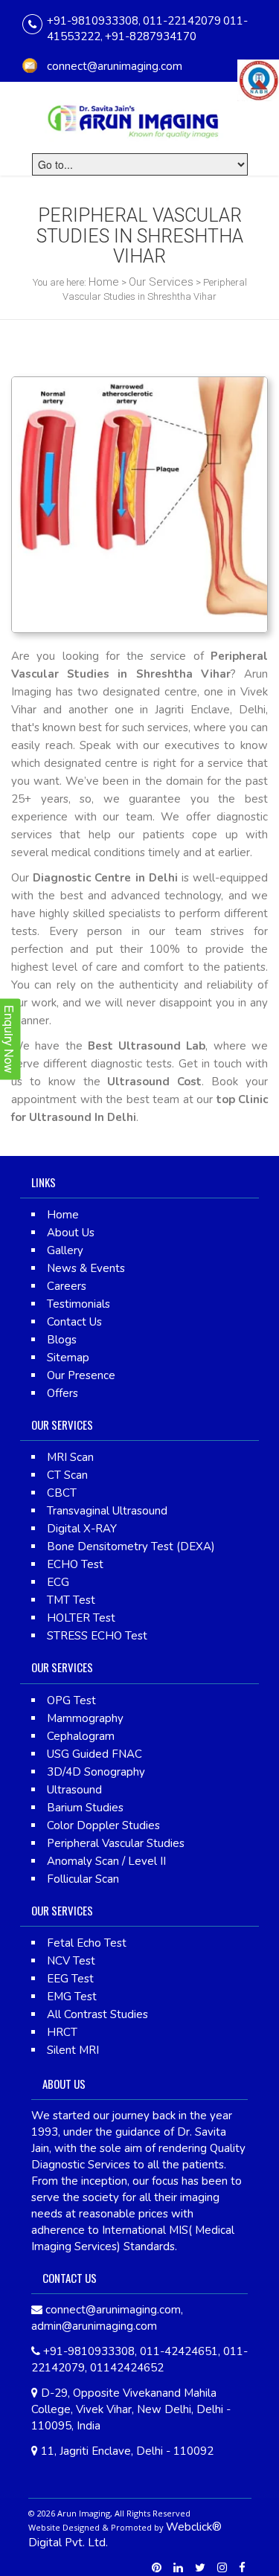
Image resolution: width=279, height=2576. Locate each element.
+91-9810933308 (93, 21)
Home (104, 282)
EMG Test (72, 1997)
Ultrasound (74, 1790)
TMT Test (71, 1600)
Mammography (85, 1718)
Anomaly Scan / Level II (106, 1861)
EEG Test (70, 1979)
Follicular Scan (83, 1879)
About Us (71, 1233)
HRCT (62, 2032)
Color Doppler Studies (103, 1825)
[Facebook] (242, 2568)
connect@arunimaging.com (115, 66)
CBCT (62, 1493)
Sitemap (68, 1358)
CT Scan (67, 1475)
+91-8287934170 (151, 36)
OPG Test (71, 1700)
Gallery (65, 1250)
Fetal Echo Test (87, 1943)
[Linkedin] (178, 2568)
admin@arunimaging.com (94, 2326)
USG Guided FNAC (94, 1754)
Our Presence (81, 1375)
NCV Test (71, 1961)
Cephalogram (81, 1736)
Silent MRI (73, 2050)
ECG (58, 1582)
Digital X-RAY (82, 1529)
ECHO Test (75, 1564)
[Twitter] (200, 2568)
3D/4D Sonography (96, 1772)
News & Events (86, 1268)
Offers (62, 1393)
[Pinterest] (157, 2568)
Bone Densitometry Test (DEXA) (131, 1546)
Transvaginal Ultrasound (107, 1511)
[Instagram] (222, 2568)
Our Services (161, 282)
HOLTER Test (81, 1618)
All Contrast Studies (97, 2014)
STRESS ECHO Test (97, 1636)
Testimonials (78, 1304)
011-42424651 (179, 2351)
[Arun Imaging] (139, 118)
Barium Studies (85, 1808)
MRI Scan (70, 1457)
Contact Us (74, 1322)
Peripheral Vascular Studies (116, 1843)
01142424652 (127, 2368)
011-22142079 (182, 21)
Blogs (62, 1340)
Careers (67, 1286)
